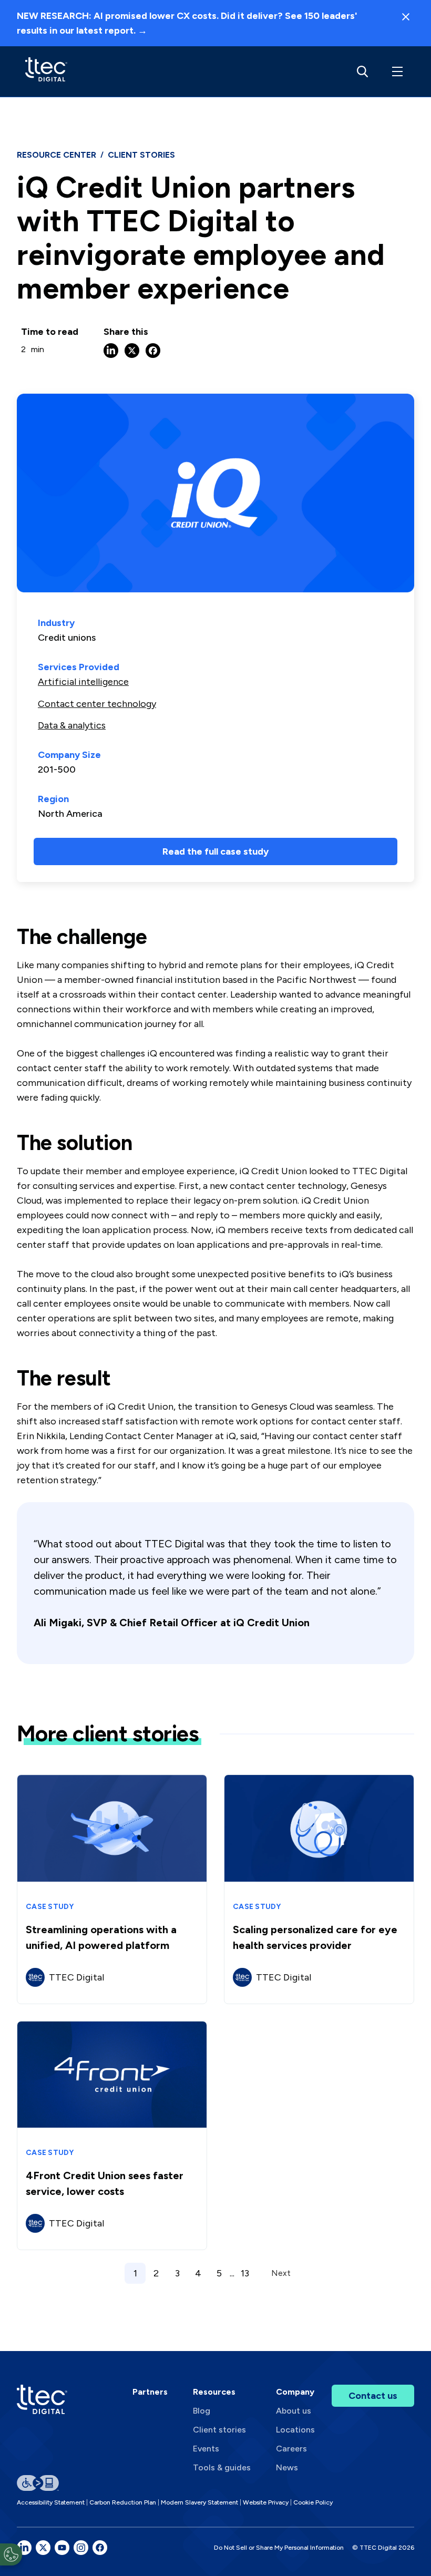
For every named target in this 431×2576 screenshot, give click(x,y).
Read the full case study (215, 851)
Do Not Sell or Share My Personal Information (279, 2548)
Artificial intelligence (83, 682)
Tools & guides (222, 2467)
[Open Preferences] (11, 2554)
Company (295, 2392)
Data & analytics (72, 725)
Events (206, 2449)
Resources (214, 2392)
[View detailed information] (46, 71)
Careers (291, 2449)
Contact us (373, 2396)
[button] (395, 71)
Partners (150, 2392)
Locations (295, 2430)
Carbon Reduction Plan (123, 2502)
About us (294, 2411)
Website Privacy (266, 2502)
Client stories (219, 2430)
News (287, 2467)
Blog (202, 2411)
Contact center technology (97, 704)
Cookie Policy (313, 2502)
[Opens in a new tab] (24, 2548)
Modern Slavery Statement (199, 2502)
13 (245, 2273)
